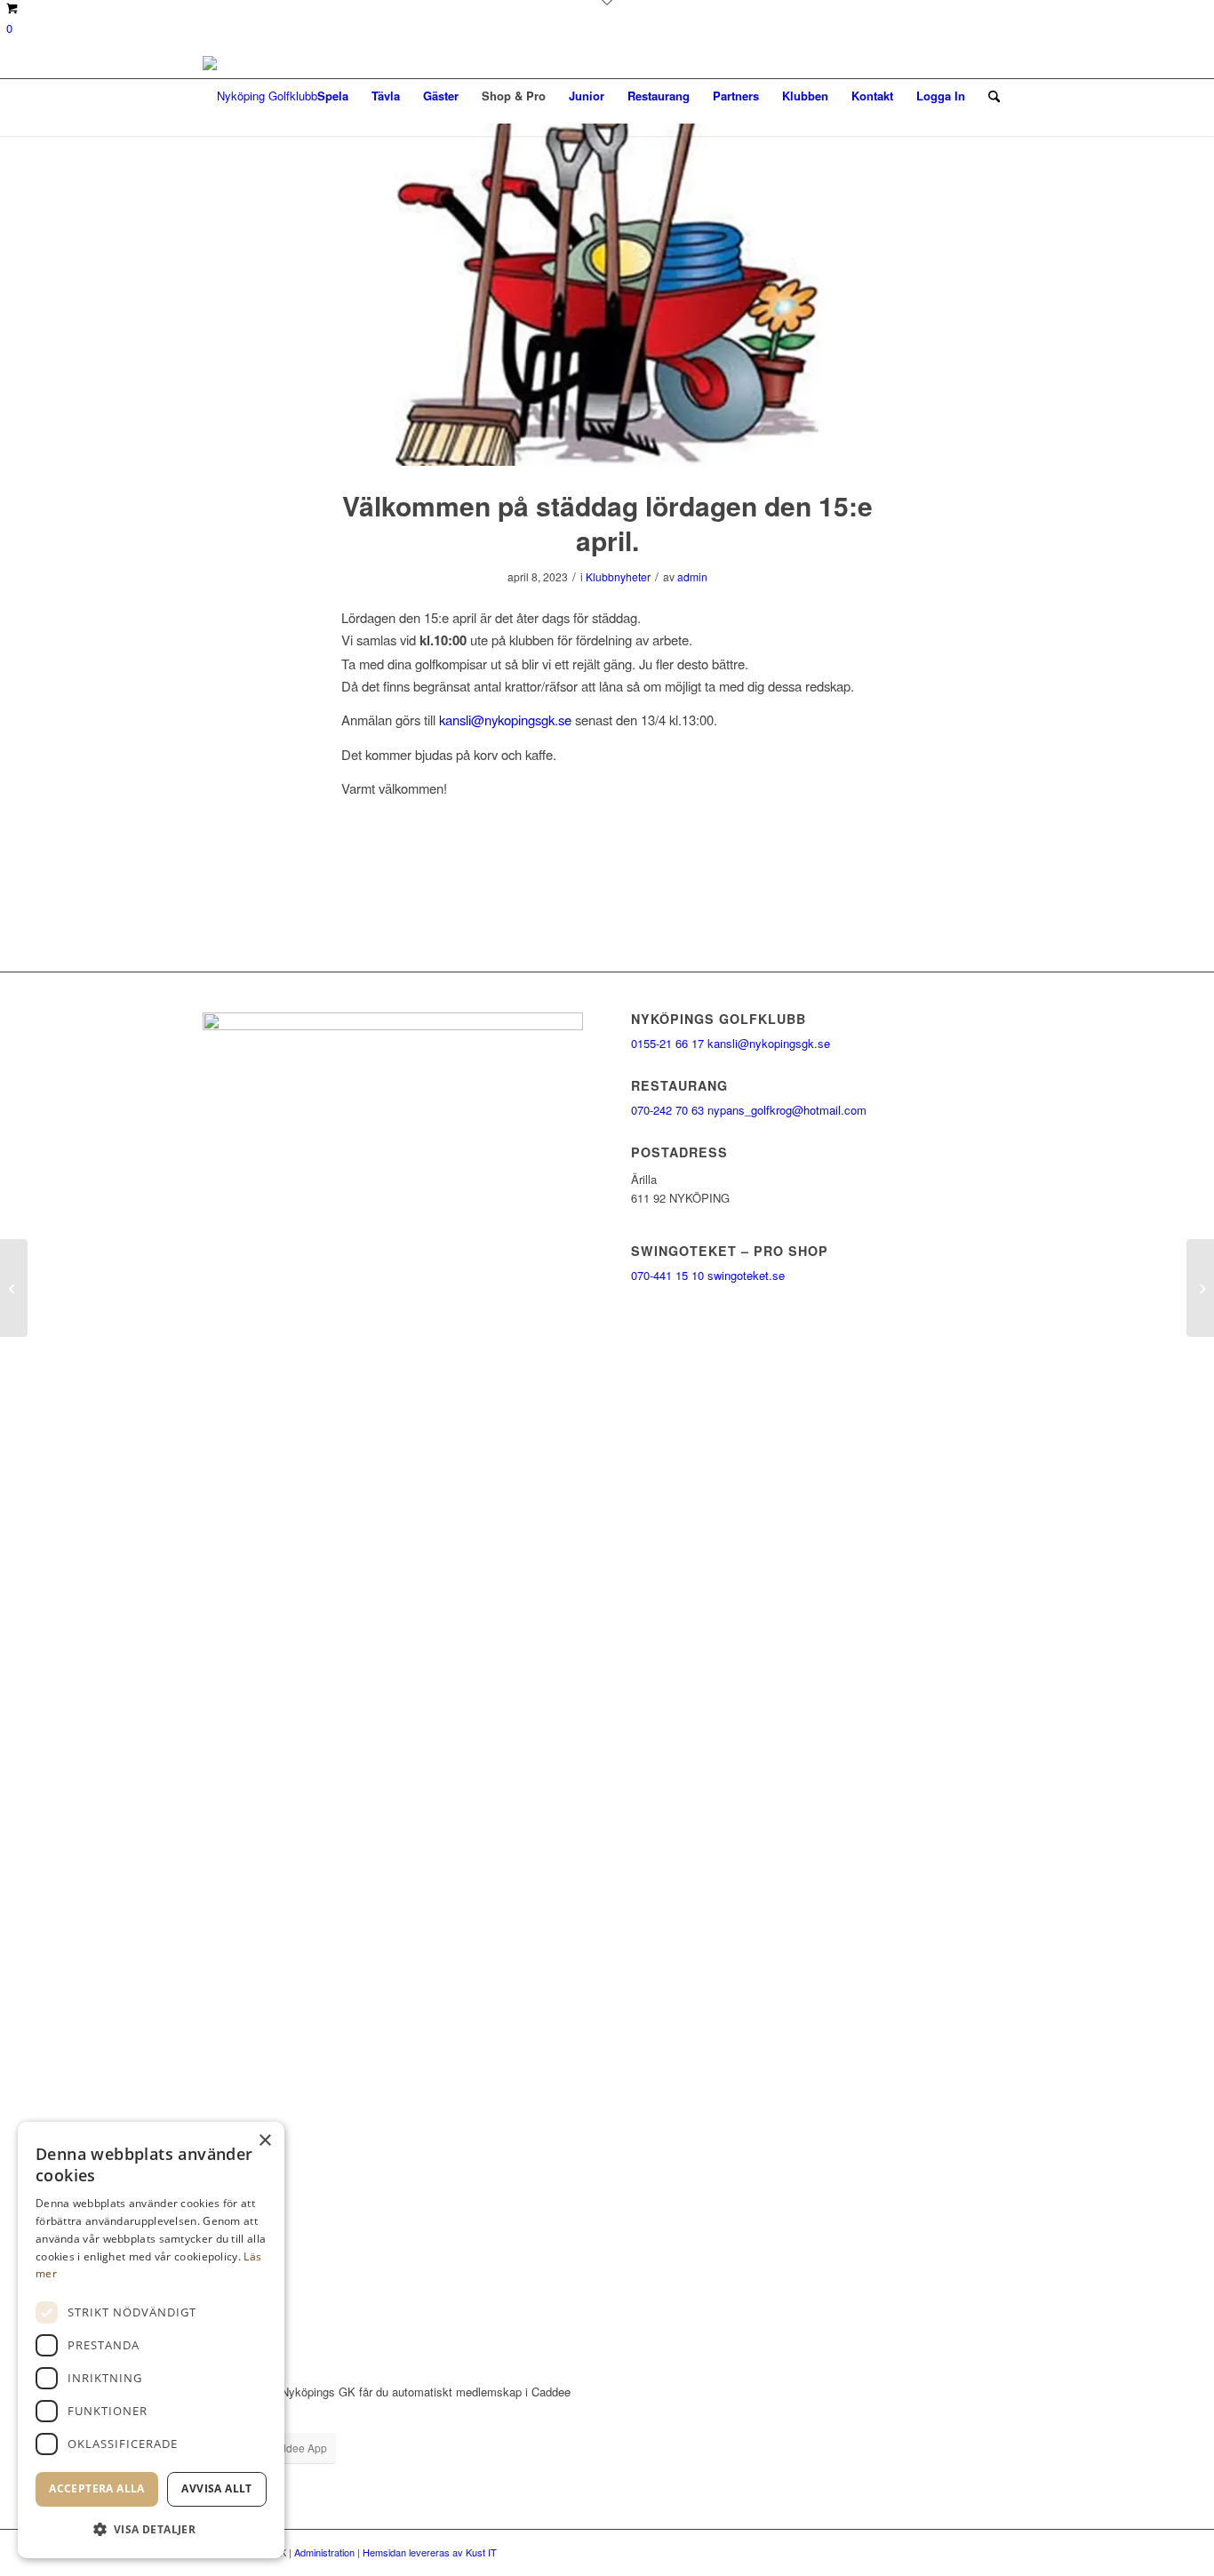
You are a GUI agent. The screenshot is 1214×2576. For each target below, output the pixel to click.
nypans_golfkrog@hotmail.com (787, 1110)
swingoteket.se (746, 1275)
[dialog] (151, 2340)
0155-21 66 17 (667, 1043)
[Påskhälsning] (14, 1288)
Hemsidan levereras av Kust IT (430, 2552)
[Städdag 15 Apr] (607, 295)
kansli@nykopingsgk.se (505, 720)
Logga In (941, 96)
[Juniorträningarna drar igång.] (1200, 1288)
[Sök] (994, 96)
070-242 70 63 (667, 1110)
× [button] (264, 2141)
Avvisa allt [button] (216, 2488)
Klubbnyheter (618, 576)
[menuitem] (333, 96)
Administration (324, 2552)
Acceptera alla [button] (97, 2488)
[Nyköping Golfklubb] (260, 96)
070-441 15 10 (667, 1275)
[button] (151, 2529)
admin (692, 576)
